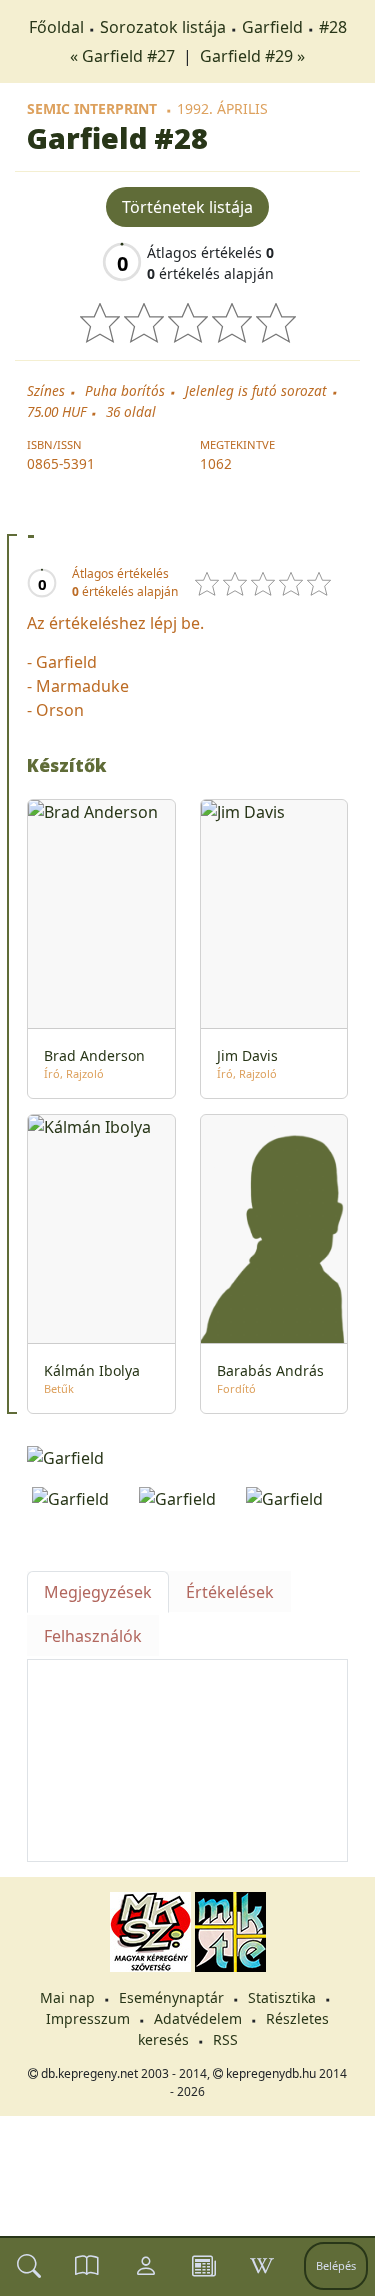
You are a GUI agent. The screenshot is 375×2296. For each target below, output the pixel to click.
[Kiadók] (204, 2266)
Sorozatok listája (163, 27)
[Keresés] (29, 2266)
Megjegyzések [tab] (98, 1592)
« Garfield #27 (124, 56)
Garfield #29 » (252, 56)
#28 (333, 27)
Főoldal (56, 27)
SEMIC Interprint (92, 108)
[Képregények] (87, 2266)
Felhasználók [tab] (93, 1636)
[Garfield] (187, 1456)
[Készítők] (146, 2266)
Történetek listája (187, 207)
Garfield (272, 27)
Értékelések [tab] (230, 1592)
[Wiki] (262, 2266)
